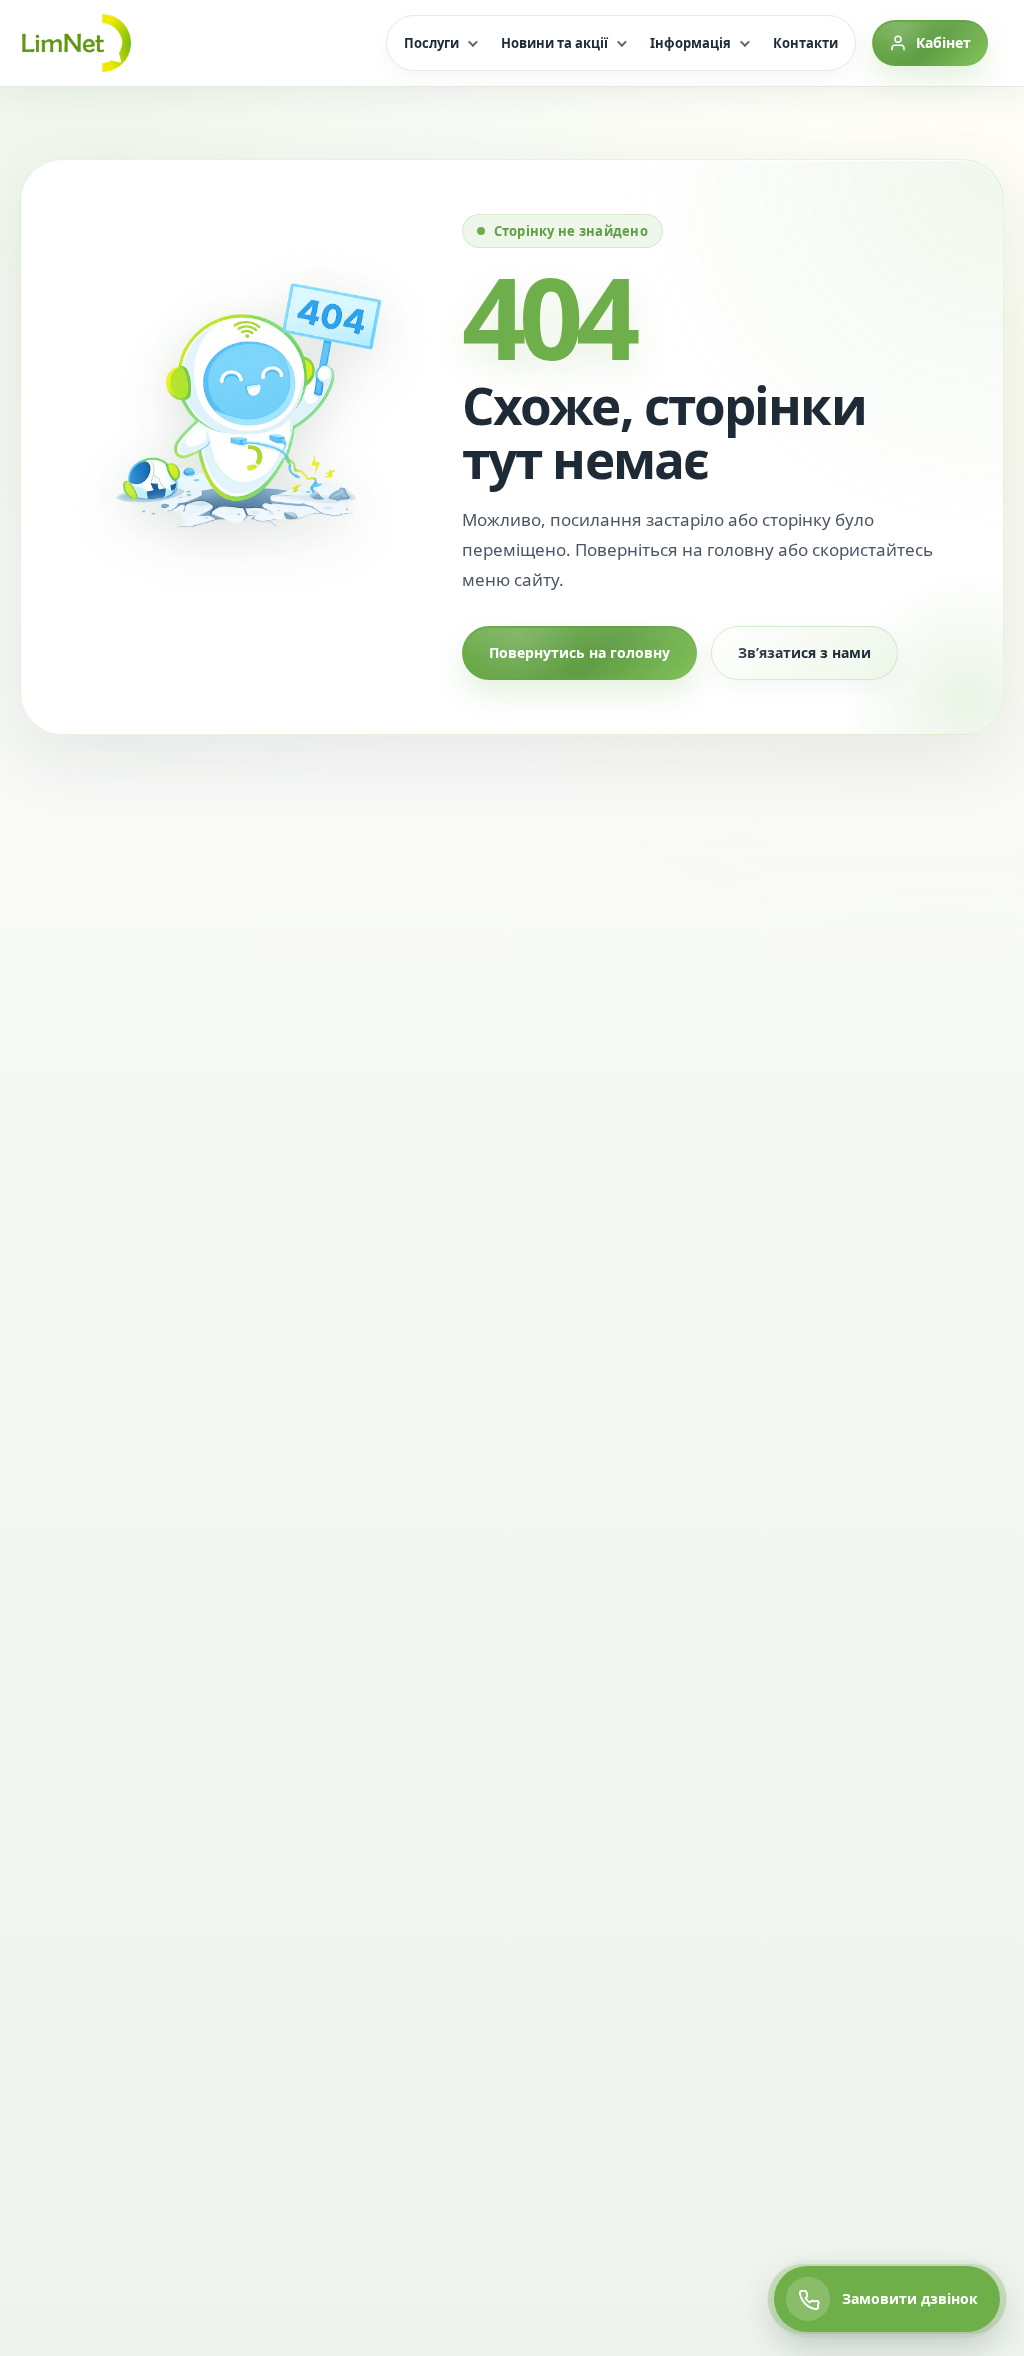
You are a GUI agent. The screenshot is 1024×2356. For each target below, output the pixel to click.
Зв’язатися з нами (804, 652)
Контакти (805, 43)
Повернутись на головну (579, 652)
